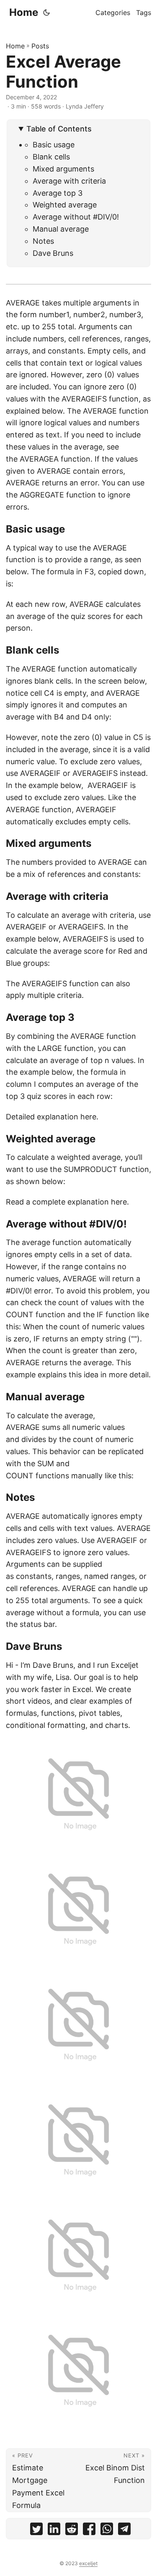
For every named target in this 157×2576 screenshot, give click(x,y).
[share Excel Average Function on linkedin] (54, 2531)
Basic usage (54, 145)
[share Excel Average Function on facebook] (89, 2531)
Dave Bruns (53, 253)
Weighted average (65, 205)
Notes (43, 241)
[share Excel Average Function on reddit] (72, 2531)
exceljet (88, 2563)
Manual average (61, 229)
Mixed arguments (63, 169)
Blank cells (51, 157)
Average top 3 (58, 193)
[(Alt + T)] (46, 13)
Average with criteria (69, 181)
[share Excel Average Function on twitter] (36, 2531)
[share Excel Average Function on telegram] (124, 2531)
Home (24, 12)
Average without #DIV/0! (76, 217)
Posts (40, 46)
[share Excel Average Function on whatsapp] (107, 2531)
